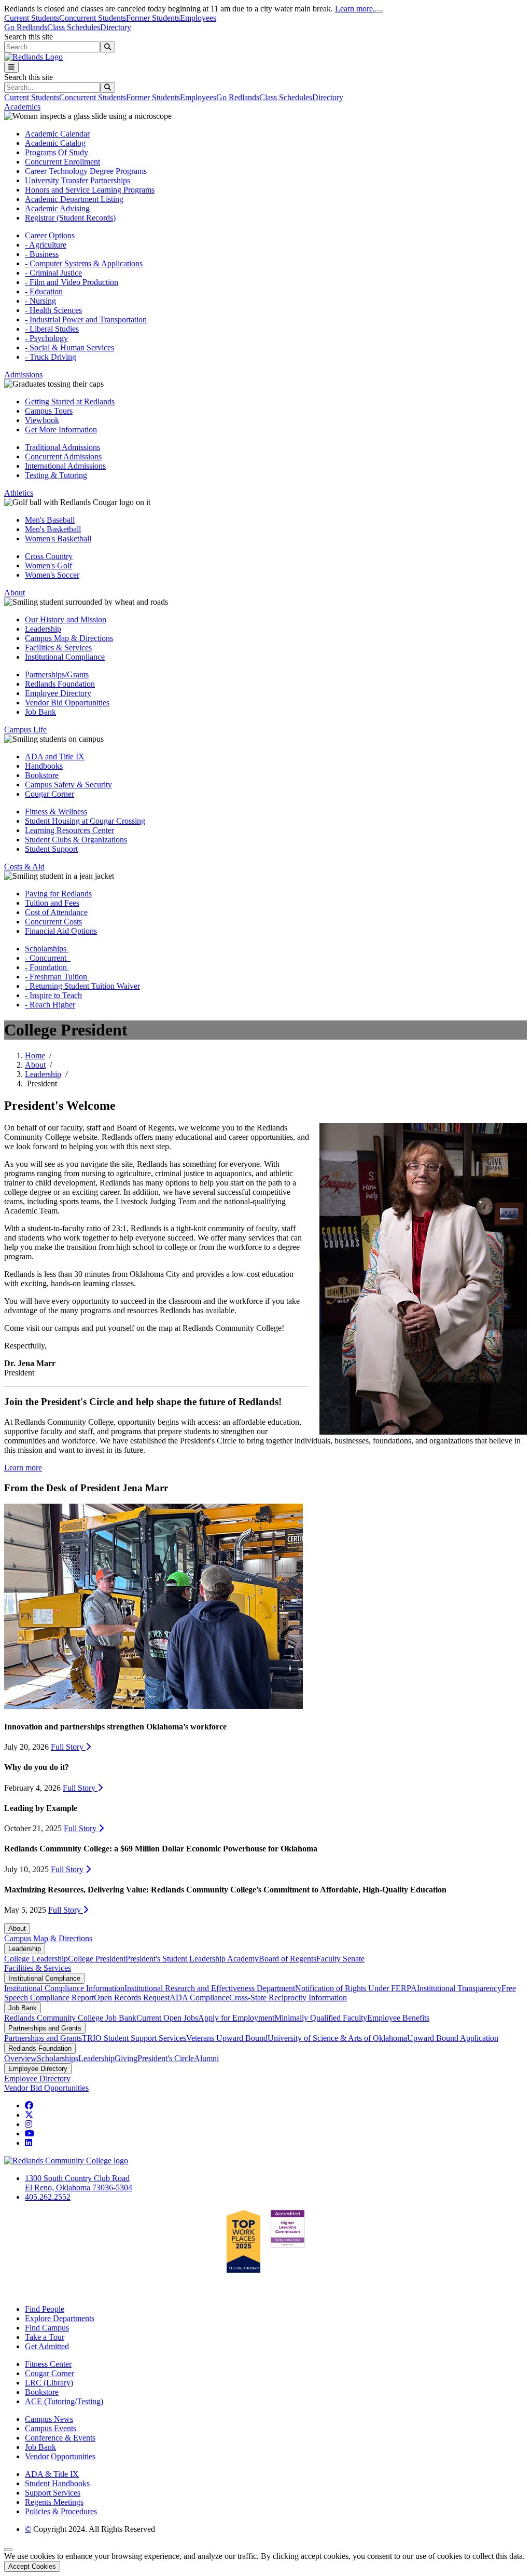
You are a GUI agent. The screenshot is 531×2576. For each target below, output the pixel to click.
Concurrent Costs (53, 922)
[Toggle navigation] (11, 67)
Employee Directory (58, 693)
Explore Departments (60, 2318)
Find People (45, 2309)
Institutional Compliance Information (64, 1988)
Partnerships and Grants (45, 2028)
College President (97, 1959)
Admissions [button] (23, 374)
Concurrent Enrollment (62, 162)
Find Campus (47, 2328)
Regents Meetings (54, 2502)
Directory (116, 27)
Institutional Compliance (65, 657)
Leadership (43, 629)
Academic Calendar (57, 134)
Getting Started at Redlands (70, 401)
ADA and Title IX (55, 757)
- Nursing (40, 301)
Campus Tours (49, 411)
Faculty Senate (340, 1959)
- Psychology (46, 338)
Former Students (153, 18)
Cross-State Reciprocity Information (288, 1998)
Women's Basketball (58, 539)
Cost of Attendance (56, 912)
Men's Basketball (53, 529)
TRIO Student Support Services (134, 2038)
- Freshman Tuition (57, 977)
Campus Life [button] (25, 730)
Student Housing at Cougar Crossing (85, 821)
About (35, 1065)
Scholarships (47, 949)
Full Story (68, 1747)
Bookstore (42, 775)
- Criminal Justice (53, 273)
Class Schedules (74, 27)
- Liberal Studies (52, 329)
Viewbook (42, 420)
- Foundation (47, 967)
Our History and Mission (66, 619)
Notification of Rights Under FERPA (356, 1988)
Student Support (51, 849)
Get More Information (61, 430)
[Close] (379, 11)
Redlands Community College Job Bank (70, 2018)
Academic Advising (57, 208)
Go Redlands (26, 27)
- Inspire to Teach (53, 995)
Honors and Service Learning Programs (90, 190)
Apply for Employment (236, 2018)
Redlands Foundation (60, 684)
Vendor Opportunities (60, 2456)
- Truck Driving (51, 357)
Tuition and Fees (52, 903)
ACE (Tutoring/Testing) (64, 2401)
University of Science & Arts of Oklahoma (337, 2038)
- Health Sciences (53, 310)
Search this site (29, 37)
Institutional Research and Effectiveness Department (210, 1988)
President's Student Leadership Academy (192, 1959)
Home (35, 1055)
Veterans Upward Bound (227, 2038)
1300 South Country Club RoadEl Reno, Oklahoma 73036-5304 (79, 2183)
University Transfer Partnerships (78, 180)
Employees (198, 18)
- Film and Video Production (72, 282)
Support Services (53, 2493)
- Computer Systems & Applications (84, 263)
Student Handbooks (57, 2483)
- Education (44, 291)
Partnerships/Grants (57, 674)
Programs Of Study (57, 152)
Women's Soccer (52, 575)
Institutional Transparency (459, 1988)
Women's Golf (48, 565)
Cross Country (49, 556)
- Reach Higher (50, 1005)
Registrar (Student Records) (70, 218)
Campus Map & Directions (69, 638)
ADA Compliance (199, 1998)
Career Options (50, 235)
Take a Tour (45, 2337)
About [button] (15, 592)
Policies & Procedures (61, 2511)
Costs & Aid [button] (24, 867)
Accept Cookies (32, 2566)
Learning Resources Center (69, 830)
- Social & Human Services (69, 347)
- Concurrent (48, 958)
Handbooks (44, 766)
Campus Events (51, 2428)
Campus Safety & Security (68, 785)
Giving (126, 2058)
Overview (20, 2058)
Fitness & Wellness (56, 812)
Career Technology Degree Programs (86, 171)
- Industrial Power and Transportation (86, 319)
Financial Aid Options (61, 931)
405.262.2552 (48, 2197)
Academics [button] (22, 107)
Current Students (32, 18)
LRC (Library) (49, 2383)
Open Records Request (132, 1998)
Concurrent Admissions (63, 456)
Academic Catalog (55, 143)
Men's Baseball (50, 520)
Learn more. (355, 9)
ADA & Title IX (52, 2474)
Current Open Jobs (167, 2018)
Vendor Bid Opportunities (67, 703)
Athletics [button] (19, 493)
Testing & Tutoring (56, 475)
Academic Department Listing (74, 199)
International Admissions (65, 466)
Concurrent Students (93, 18)
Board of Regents (288, 1959)
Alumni (206, 2058)
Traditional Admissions (62, 447)
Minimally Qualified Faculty (321, 2018)
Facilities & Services (58, 648)
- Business (42, 254)
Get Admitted (47, 2346)
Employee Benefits (398, 2018)
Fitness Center (48, 2364)
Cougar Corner (50, 794)
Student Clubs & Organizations (76, 840)
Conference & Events (60, 2438)
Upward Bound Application (453, 2038)
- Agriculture (46, 245)
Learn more (23, 1468)
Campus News (49, 2419)
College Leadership (36, 1959)
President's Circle (166, 2058)
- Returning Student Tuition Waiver (82, 986)
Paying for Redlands (58, 894)
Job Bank (40, 712)
